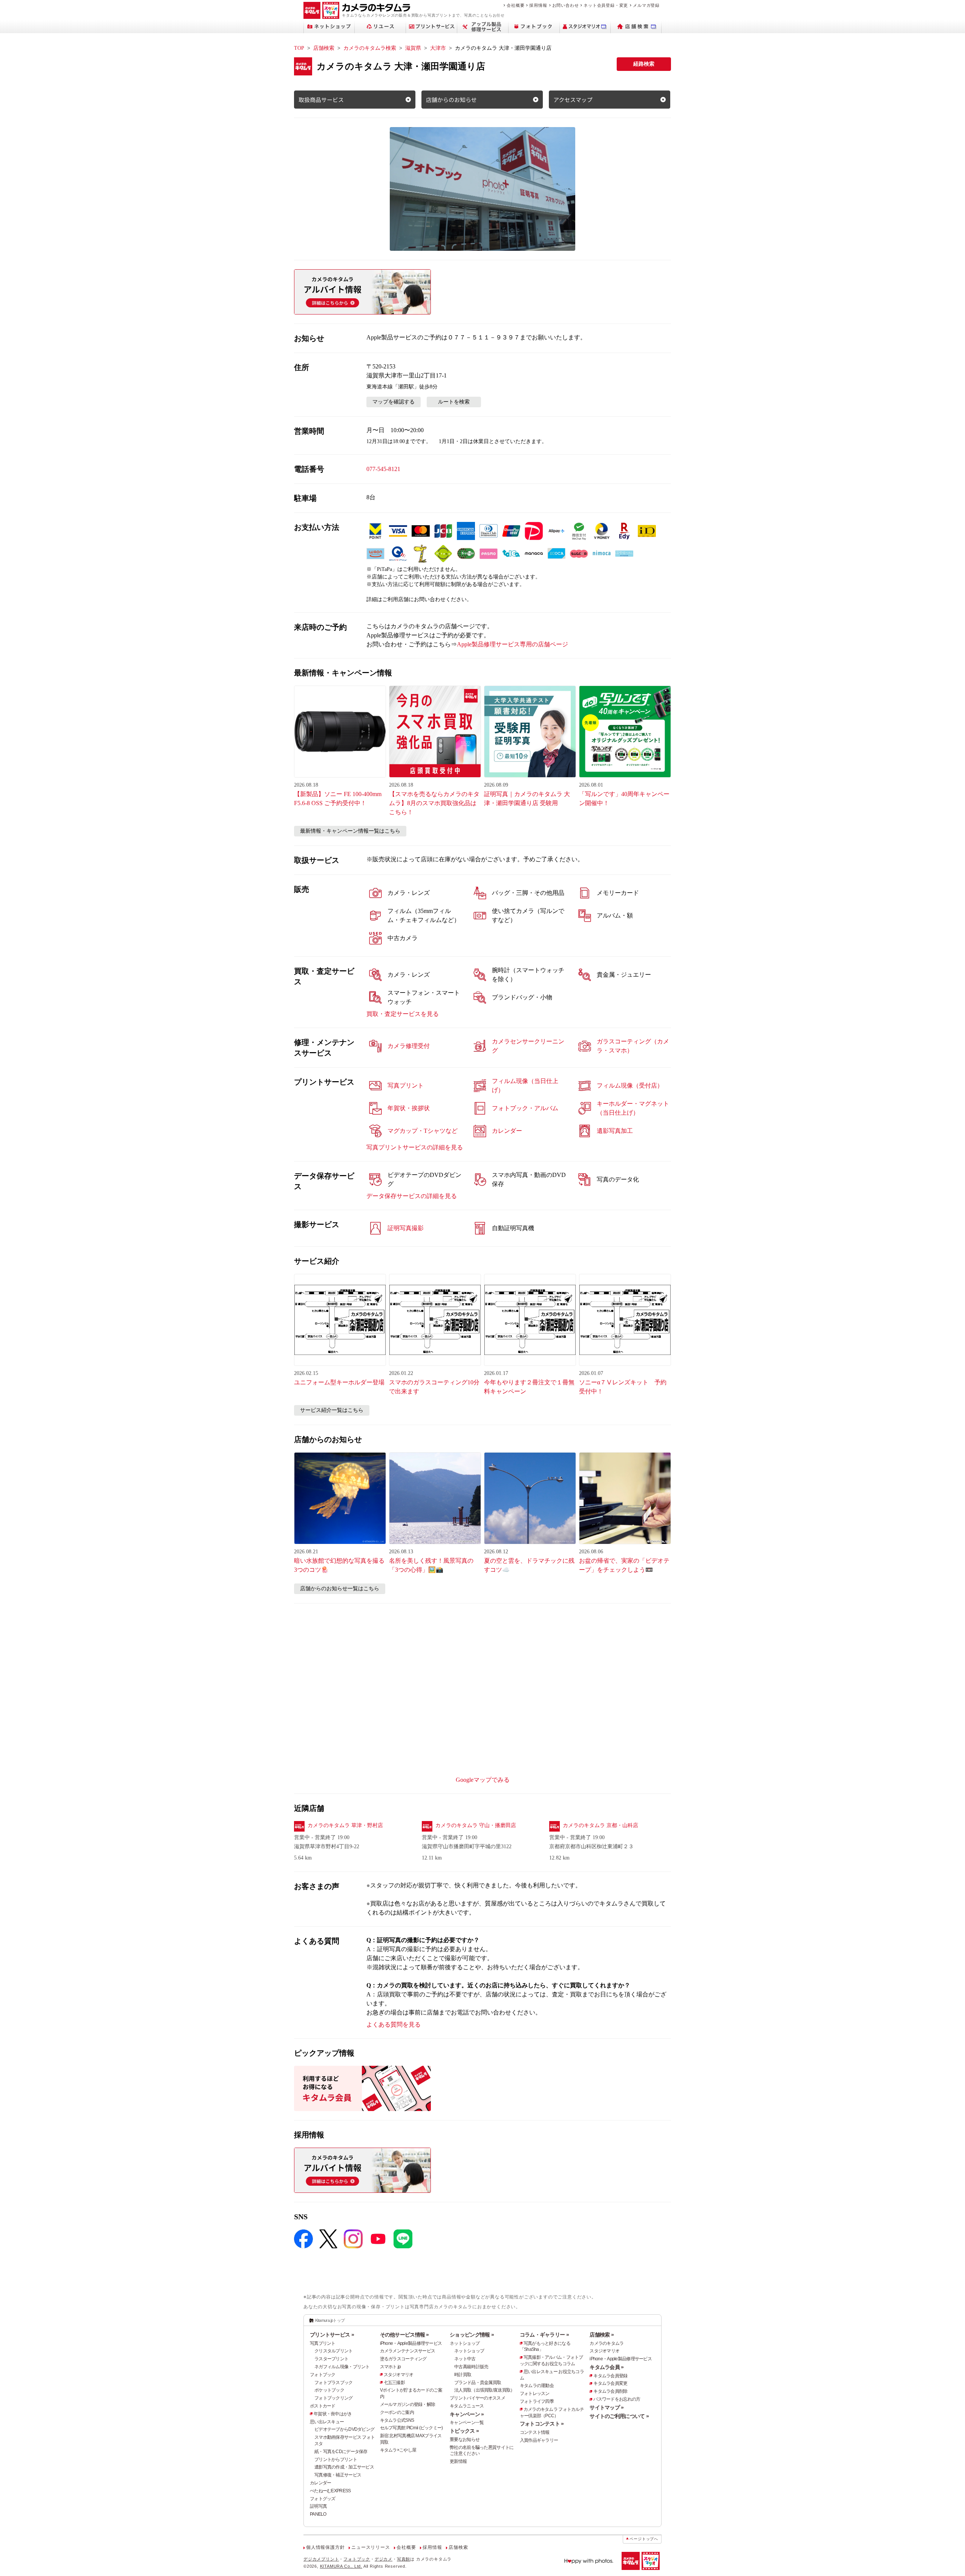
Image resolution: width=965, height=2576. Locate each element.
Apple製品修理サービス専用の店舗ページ (512, 644)
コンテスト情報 (535, 2432)
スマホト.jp (391, 2367)
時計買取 (463, 2375)
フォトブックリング (334, 2398)
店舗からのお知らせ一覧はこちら (340, 1589)
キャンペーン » (467, 2414)
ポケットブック (329, 2390)
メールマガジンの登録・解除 (408, 2404)
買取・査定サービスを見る (403, 1014)
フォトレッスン (535, 2393)
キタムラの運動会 (537, 2386)
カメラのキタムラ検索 (370, 48)
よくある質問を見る (394, 2024)
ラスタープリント (331, 2359)
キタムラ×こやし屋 (398, 2450)
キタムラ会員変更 (610, 2383)
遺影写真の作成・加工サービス (344, 2467)
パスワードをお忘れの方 (617, 2399)
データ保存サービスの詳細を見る (412, 1196)
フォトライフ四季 (537, 2401)
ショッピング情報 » (472, 2335)
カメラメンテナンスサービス (408, 2351)
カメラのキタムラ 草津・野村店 (345, 1825)
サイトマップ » (607, 2407)
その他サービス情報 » (404, 2335)
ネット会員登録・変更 (606, 5)
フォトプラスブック (334, 2383)
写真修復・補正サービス (338, 2475)
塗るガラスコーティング (403, 2359)
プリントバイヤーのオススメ (477, 2398)
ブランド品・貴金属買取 (478, 2383)
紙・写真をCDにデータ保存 (341, 2452)
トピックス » (464, 2431)
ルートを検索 (454, 402)
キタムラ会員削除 (610, 2391)
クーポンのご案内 (397, 2412)
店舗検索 (324, 48)
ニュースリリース (371, 2547)
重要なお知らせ (465, 2439)
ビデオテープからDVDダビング (344, 2429)
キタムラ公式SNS (397, 2420)
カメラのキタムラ (607, 2343)
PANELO (318, 2514)
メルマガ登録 (646, 5)
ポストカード (323, 2406)
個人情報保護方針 (325, 2547)
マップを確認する (394, 402)
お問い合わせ (566, 5)
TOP (299, 48)
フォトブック (323, 2375)
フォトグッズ (323, 2499)
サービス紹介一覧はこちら (332, 1410)
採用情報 (538, 5)
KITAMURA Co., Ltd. (341, 2566)
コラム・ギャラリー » (544, 2335)
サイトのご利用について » (619, 2416)
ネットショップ (465, 2343)
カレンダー (320, 2483)
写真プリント (323, 2343)
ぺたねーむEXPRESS (330, 2491)
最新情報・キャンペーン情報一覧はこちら (350, 831)
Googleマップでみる (483, 1780)
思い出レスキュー (327, 2422)
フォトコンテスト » (542, 2424)
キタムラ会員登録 (610, 2376)
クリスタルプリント (334, 2351)
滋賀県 (413, 48)
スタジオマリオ (399, 2375)
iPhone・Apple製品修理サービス (411, 2343)
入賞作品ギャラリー (539, 2440)
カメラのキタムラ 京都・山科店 (600, 1825)
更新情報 (458, 2461)
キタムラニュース (467, 2406)
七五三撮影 (394, 2383)
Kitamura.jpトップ (330, 2320)
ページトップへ (644, 2539)
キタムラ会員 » (607, 2367)
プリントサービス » (332, 2335)
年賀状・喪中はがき (333, 2414)
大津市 (438, 48)
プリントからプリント (336, 2459)
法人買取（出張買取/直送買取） (484, 2390)
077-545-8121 (383, 469)
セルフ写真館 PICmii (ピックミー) (411, 2428)
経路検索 (644, 64)
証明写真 (318, 2506)
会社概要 (515, 5)
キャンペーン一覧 (467, 2423)
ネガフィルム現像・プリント (342, 2367)
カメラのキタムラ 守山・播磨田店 (476, 1825)
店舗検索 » (602, 2335)
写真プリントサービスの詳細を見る (415, 1147)
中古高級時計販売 (471, 2367)
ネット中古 (465, 2359)
